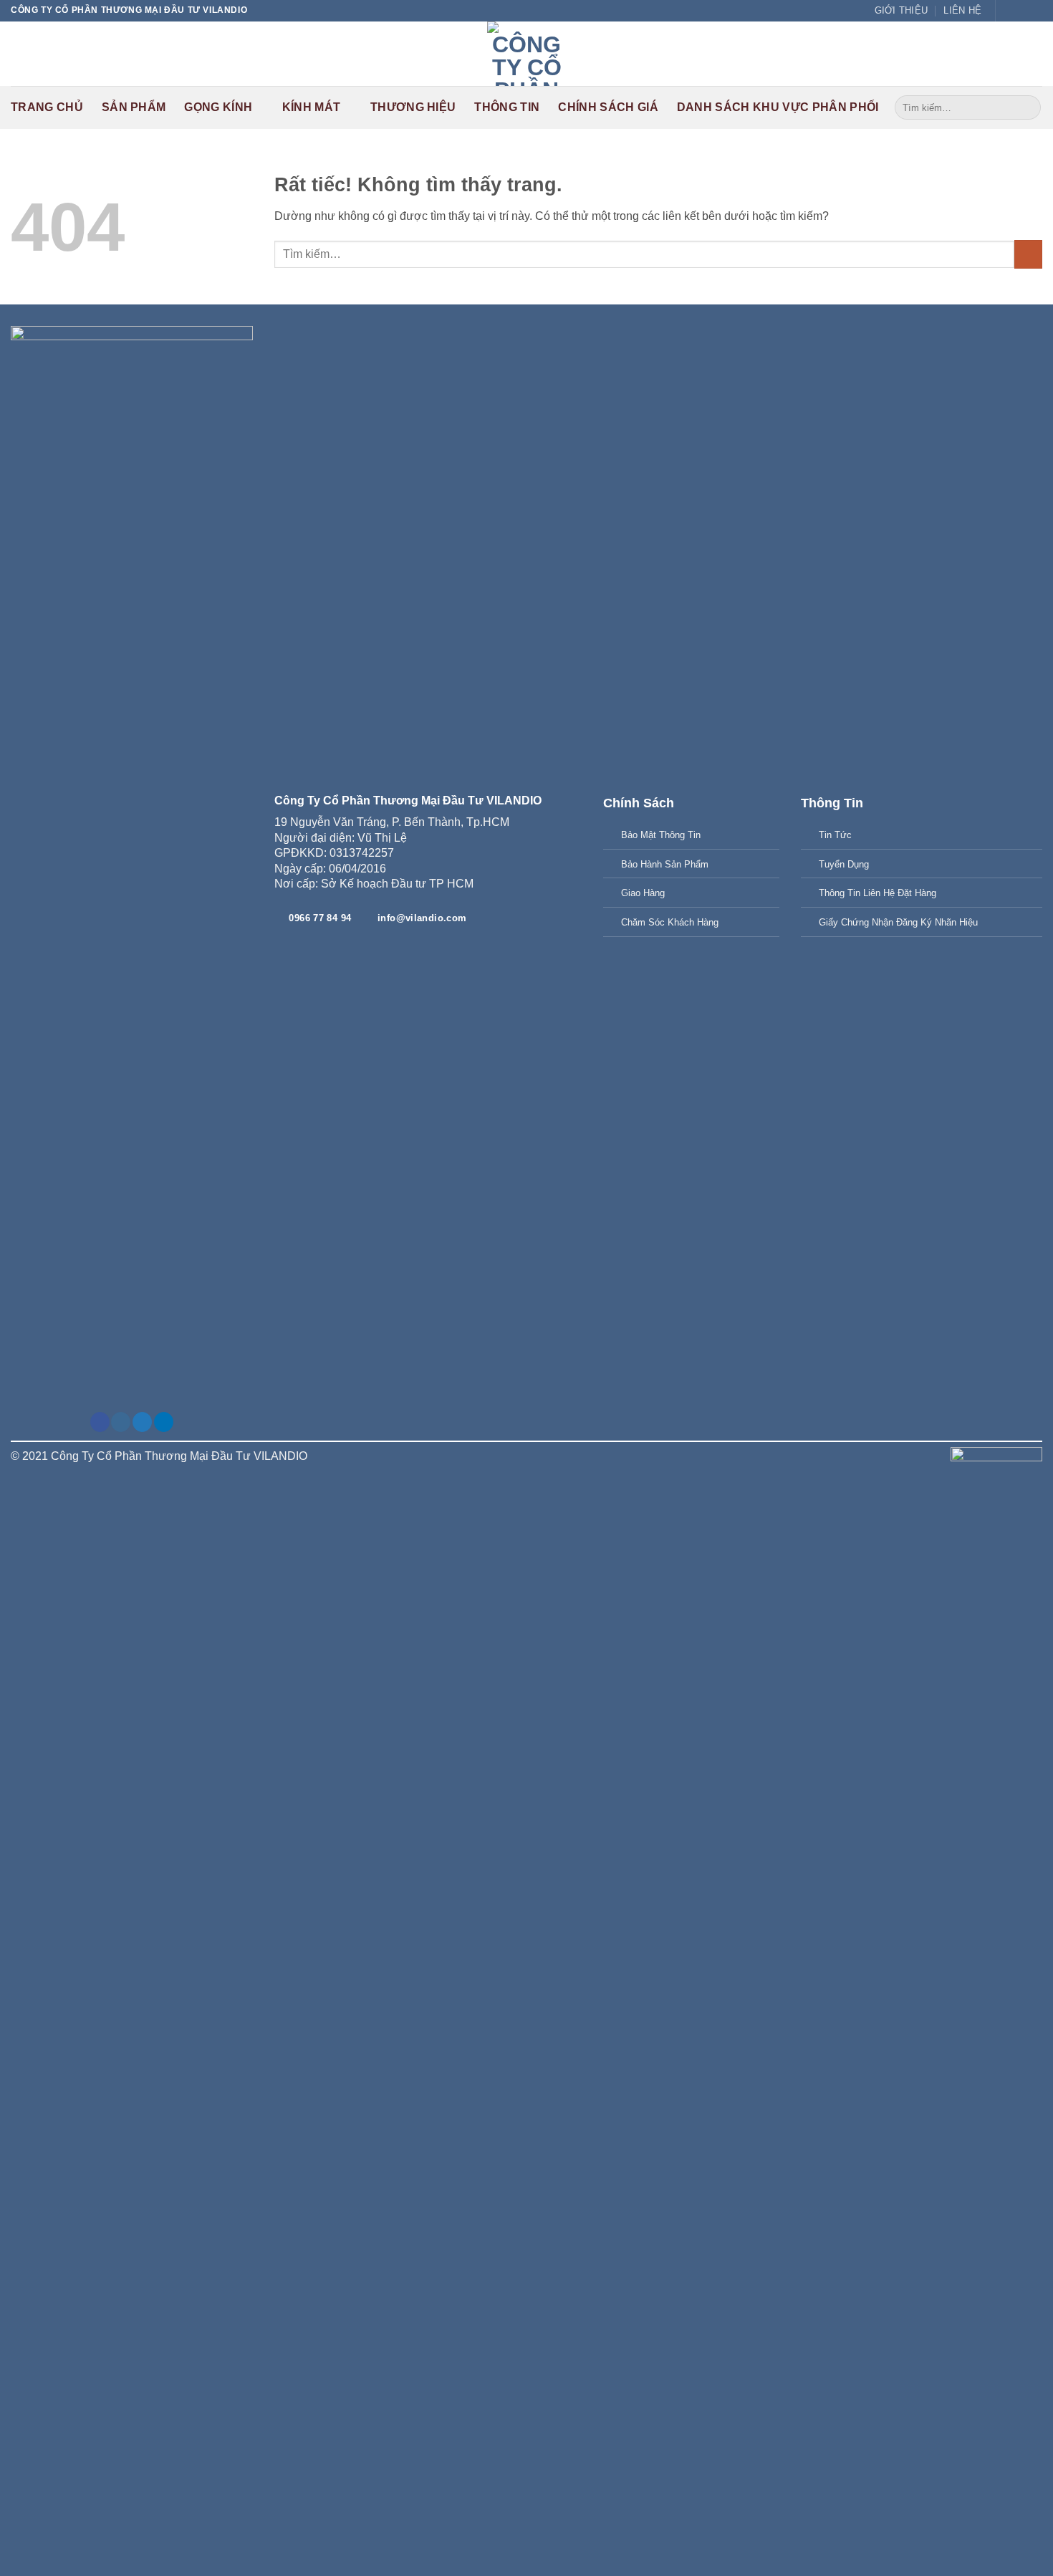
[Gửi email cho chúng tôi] (1021, 11)
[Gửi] (1028, 107)
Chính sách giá (608, 107)
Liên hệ (962, 10)
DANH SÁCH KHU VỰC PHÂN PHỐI (778, 107)
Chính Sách (639, 803)
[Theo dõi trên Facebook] (1008, 11)
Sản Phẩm (134, 107)
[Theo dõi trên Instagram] (121, 1422)
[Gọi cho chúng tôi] (1035, 11)
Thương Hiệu (413, 107)
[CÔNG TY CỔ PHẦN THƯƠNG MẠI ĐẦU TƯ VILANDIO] (526, 54)
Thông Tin (507, 107)
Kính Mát (312, 107)
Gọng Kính (218, 107)
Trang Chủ (47, 107)
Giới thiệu (901, 10)
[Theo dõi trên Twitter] (142, 1422)
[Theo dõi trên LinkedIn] (164, 1422)
